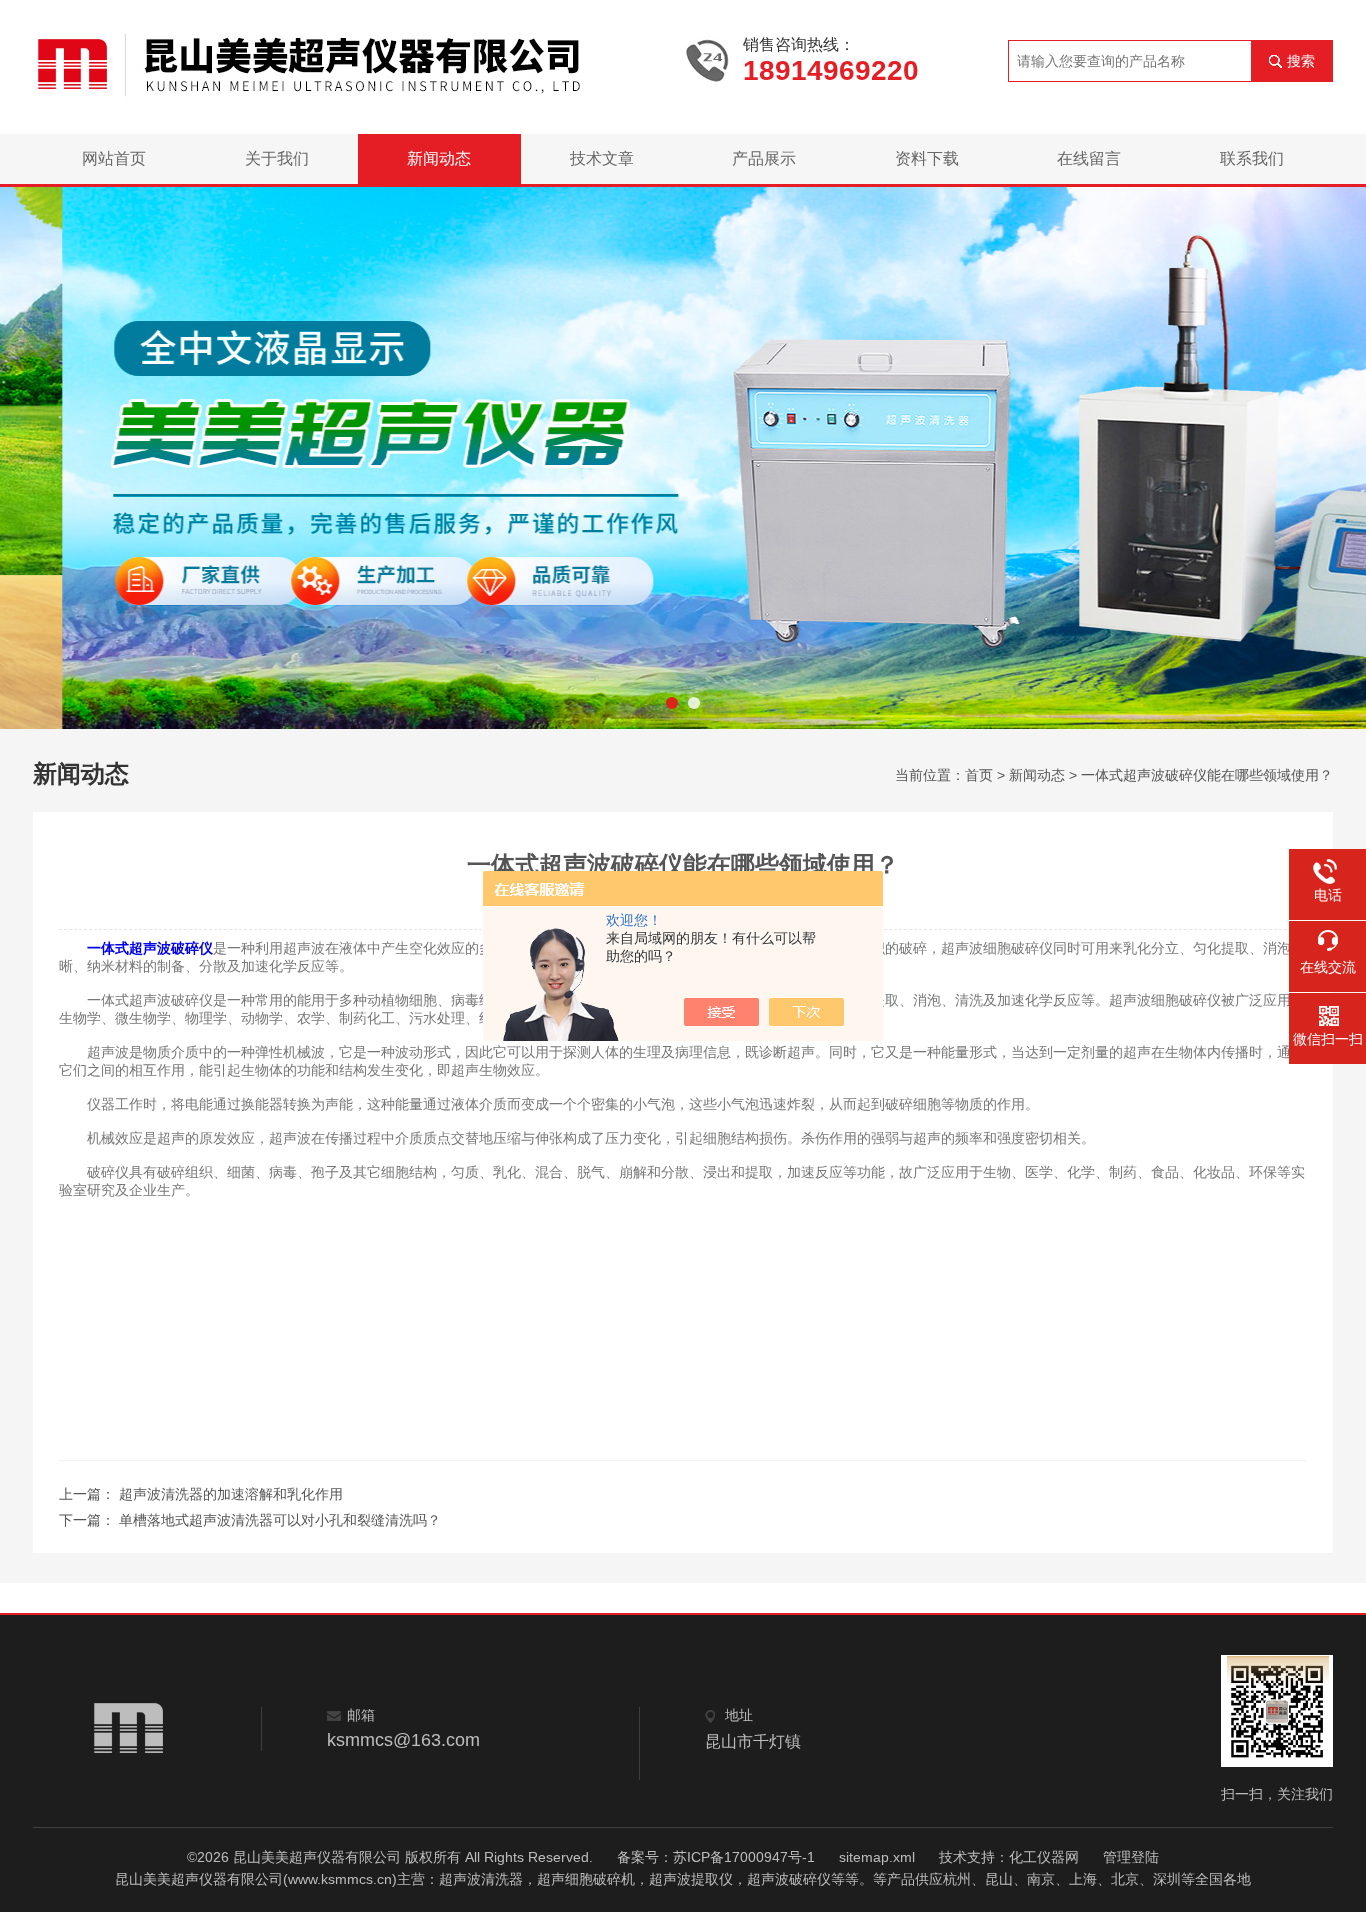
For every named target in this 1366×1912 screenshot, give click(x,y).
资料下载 (927, 158)
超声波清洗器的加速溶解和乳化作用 (231, 1494)
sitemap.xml (877, 1857)
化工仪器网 (1044, 1857)
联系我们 (1252, 158)
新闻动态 (439, 158)
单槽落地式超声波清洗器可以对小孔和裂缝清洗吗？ (280, 1520)
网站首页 (114, 158)
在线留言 (1089, 158)
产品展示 (764, 158)
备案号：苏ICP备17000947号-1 (716, 1857)
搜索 (1301, 61)
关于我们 (277, 158)
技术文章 (602, 158)
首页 (979, 775)
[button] (672, 703)
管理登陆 (1131, 1857)
